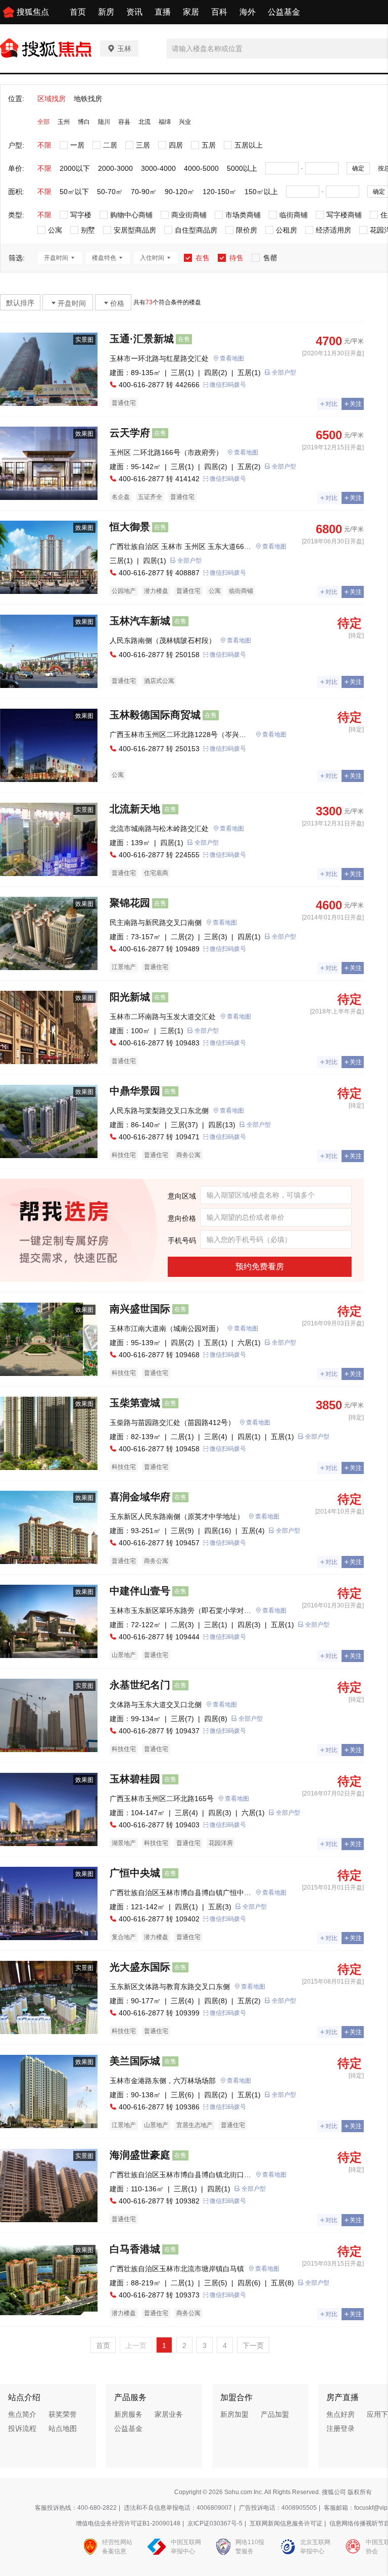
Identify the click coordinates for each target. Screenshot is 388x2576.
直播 (163, 12)
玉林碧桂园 (135, 1779)
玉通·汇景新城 (142, 339)
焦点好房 (341, 2414)
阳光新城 (130, 997)
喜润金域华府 (140, 1497)
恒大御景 (130, 527)
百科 (219, 12)
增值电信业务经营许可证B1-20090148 (128, 2523)
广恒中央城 (135, 1873)
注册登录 (341, 2428)
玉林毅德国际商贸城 (155, 715)
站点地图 (63, 2428)
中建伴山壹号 (140, 1591)
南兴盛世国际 (140, 1309)
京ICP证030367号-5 (215, 2523)
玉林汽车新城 (140, 621)
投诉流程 (22, 2428)
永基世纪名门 (140, 1685)
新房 (106, 12)
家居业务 (169, 2414)
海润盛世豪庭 (140, 2155)
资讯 (134, 12)
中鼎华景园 (135, 1091)
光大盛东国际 (140, 1967)
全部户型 (284, 373)
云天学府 (130, 433)
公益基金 (284, 12)
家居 (191, 12)
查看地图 (232, 358)
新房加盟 (234, 2414)
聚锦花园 (130, 903)
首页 (78, 12)
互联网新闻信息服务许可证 (286, 2523)
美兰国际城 (135, 2061)
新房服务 (128, 2414)
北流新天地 (135, 809)
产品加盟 (275, 2414)
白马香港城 (135, 2249)
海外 (248, 12)
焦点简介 (22, 2414)
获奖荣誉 (63, 2414)
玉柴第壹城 (135, 1403)
